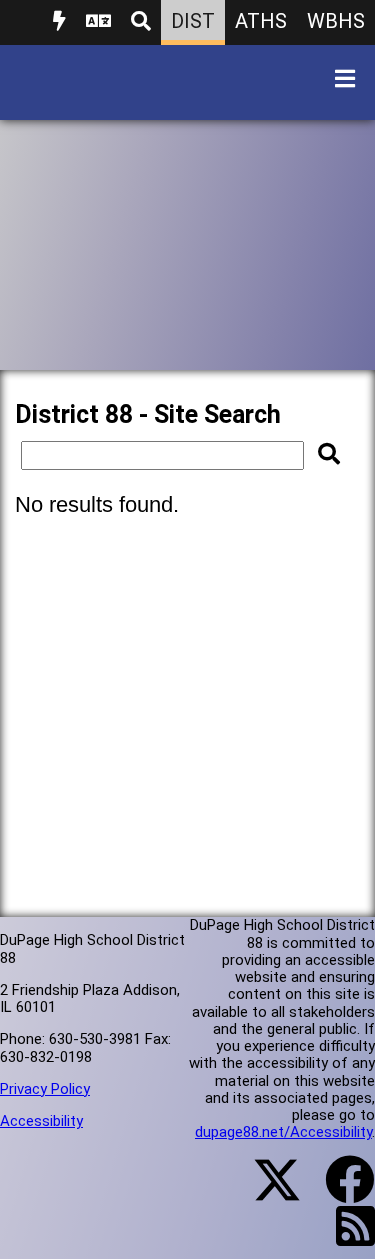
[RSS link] (345, 1238)
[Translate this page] (98, 22)
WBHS (336, 21)
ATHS (261, 21)
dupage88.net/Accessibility (283, 1132)
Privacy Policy (45, 1089)
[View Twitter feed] (266, 1192)
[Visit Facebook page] (337, 1192)
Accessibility (41, 1121)
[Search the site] (141, 22)
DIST (193, 21)
